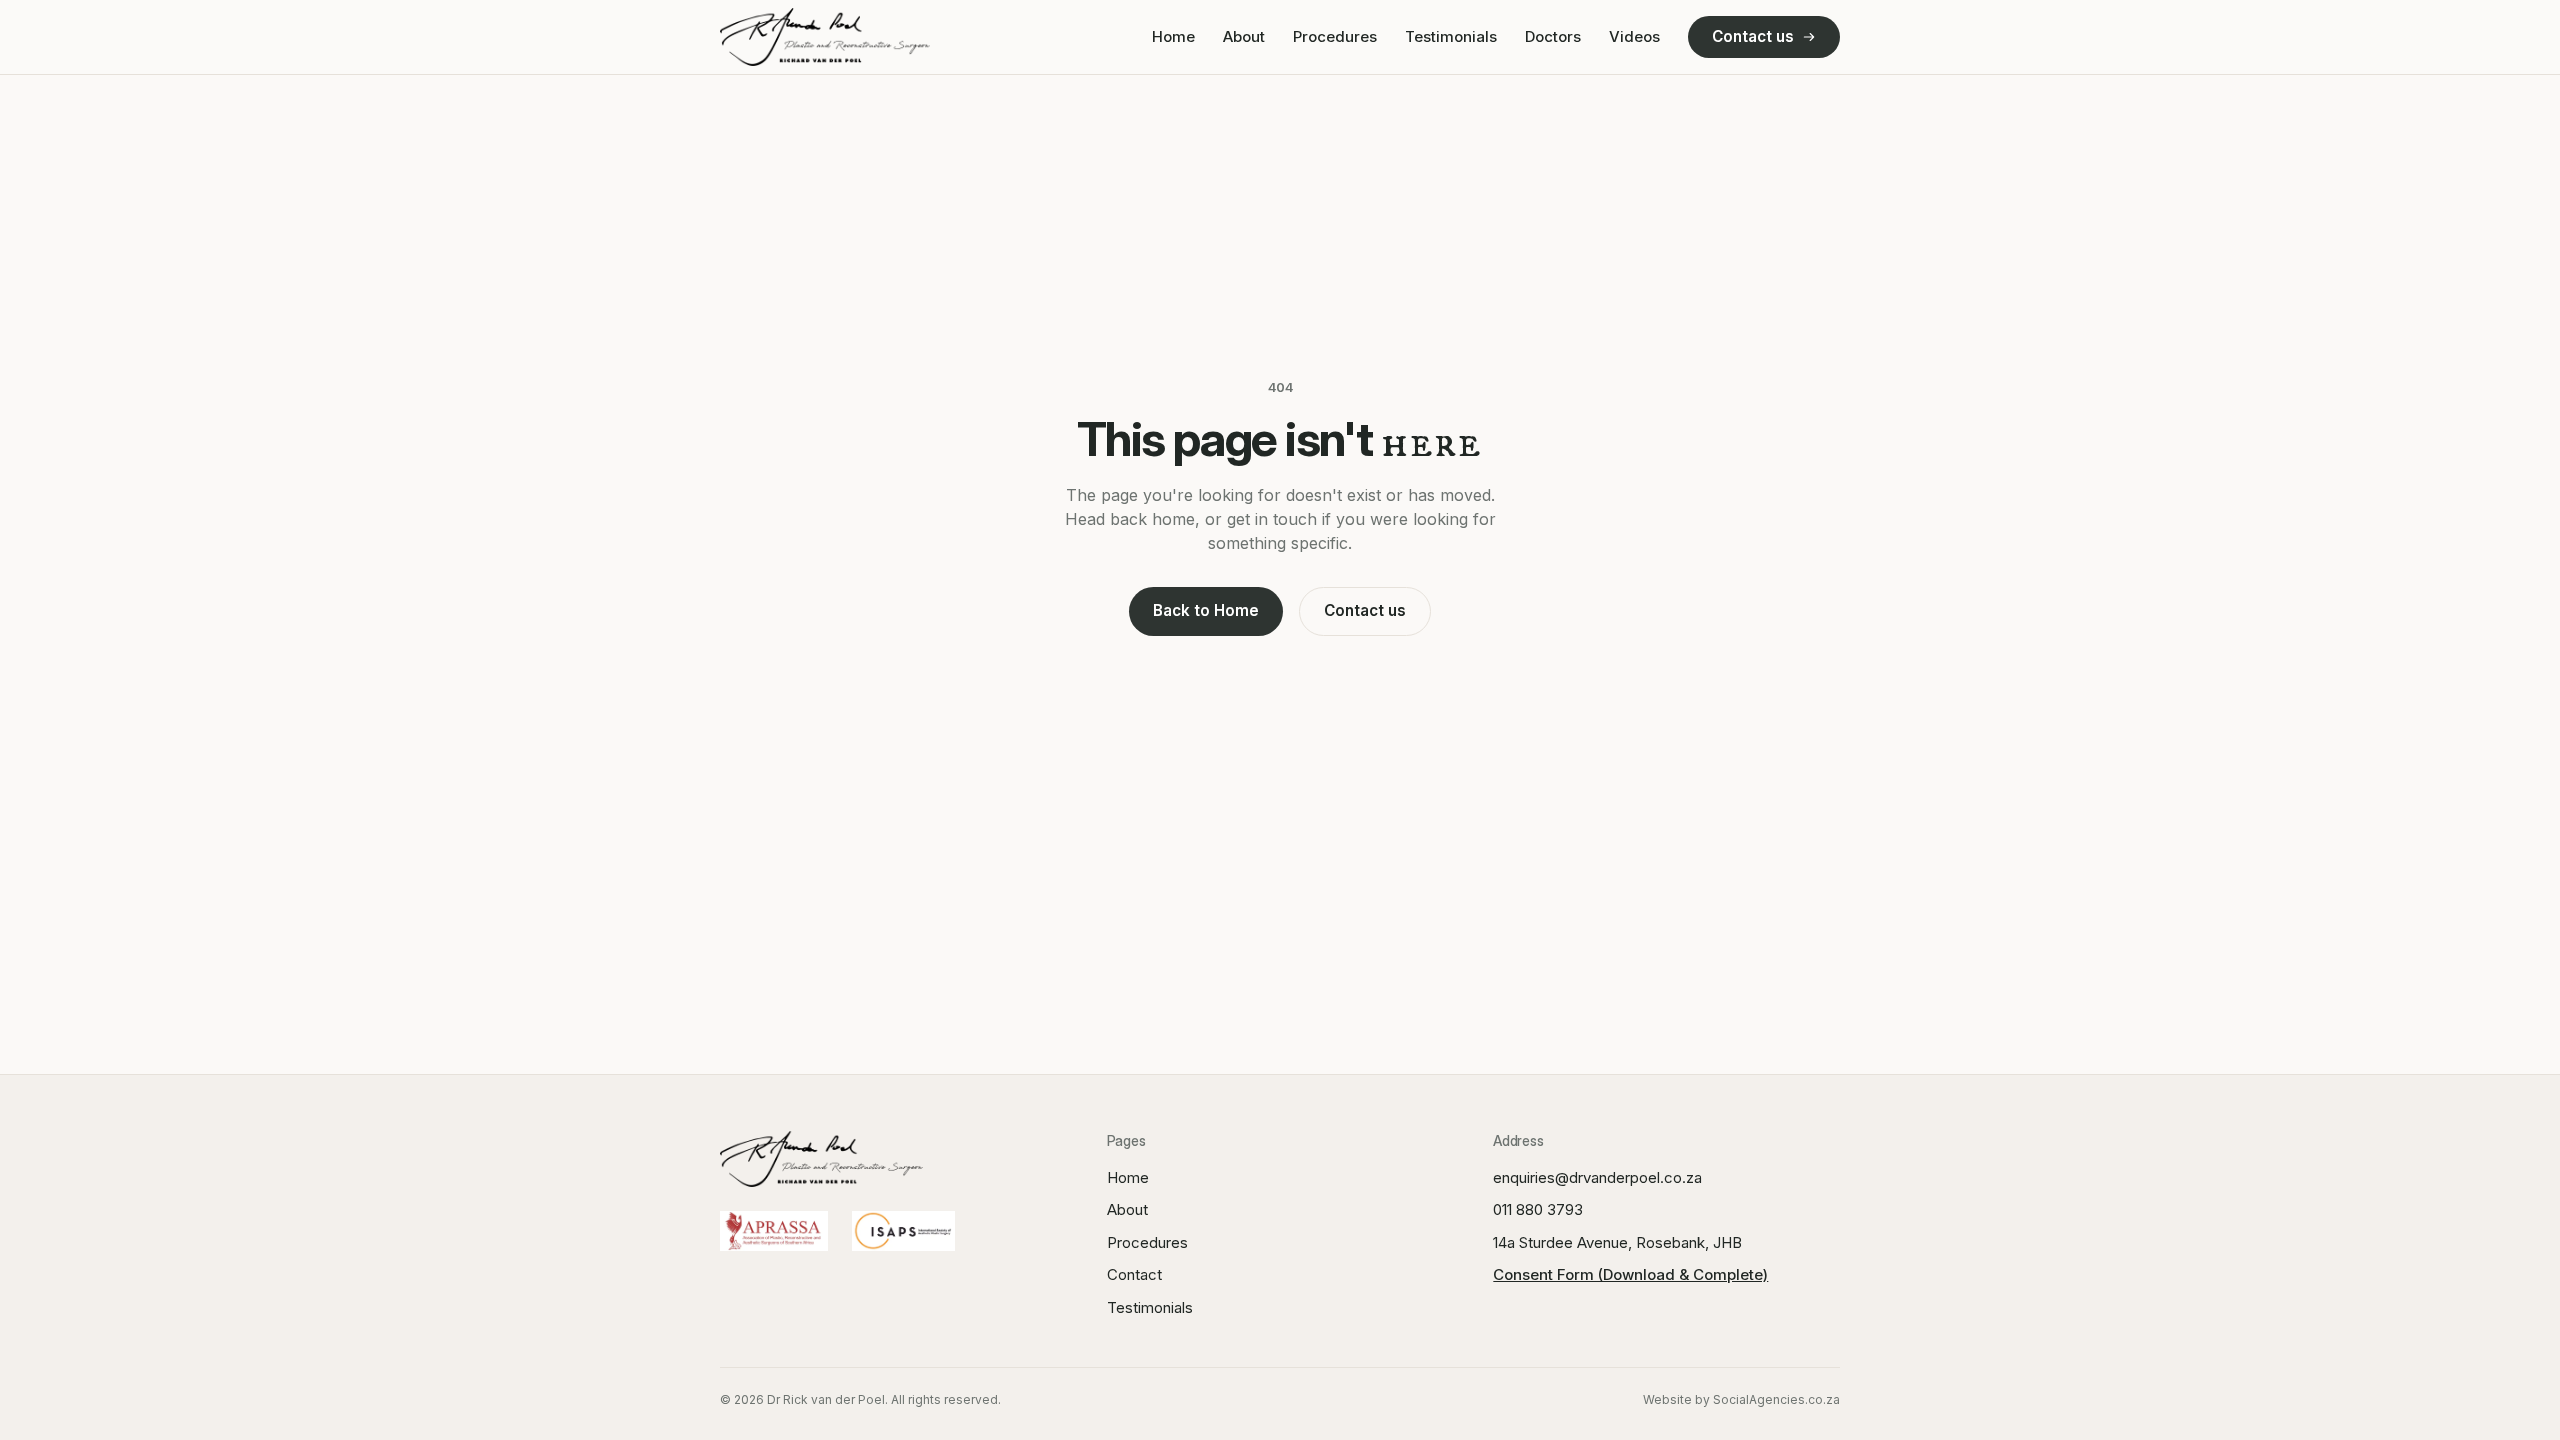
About (1244, 36)
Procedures (1335, 36)
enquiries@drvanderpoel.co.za (1597, 1177)
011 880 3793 (1538, 1209)
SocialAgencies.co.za (1776, 1399)
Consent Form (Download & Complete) (1630, 1274)
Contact (1134, 1274)
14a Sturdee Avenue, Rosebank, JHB (1617, 1242)
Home (1173, 36)
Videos (1634, 36)
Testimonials (1451, 36)
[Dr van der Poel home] (825, 37)
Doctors (1553, 36)
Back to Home (1206, 610)
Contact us (1753, 36)
